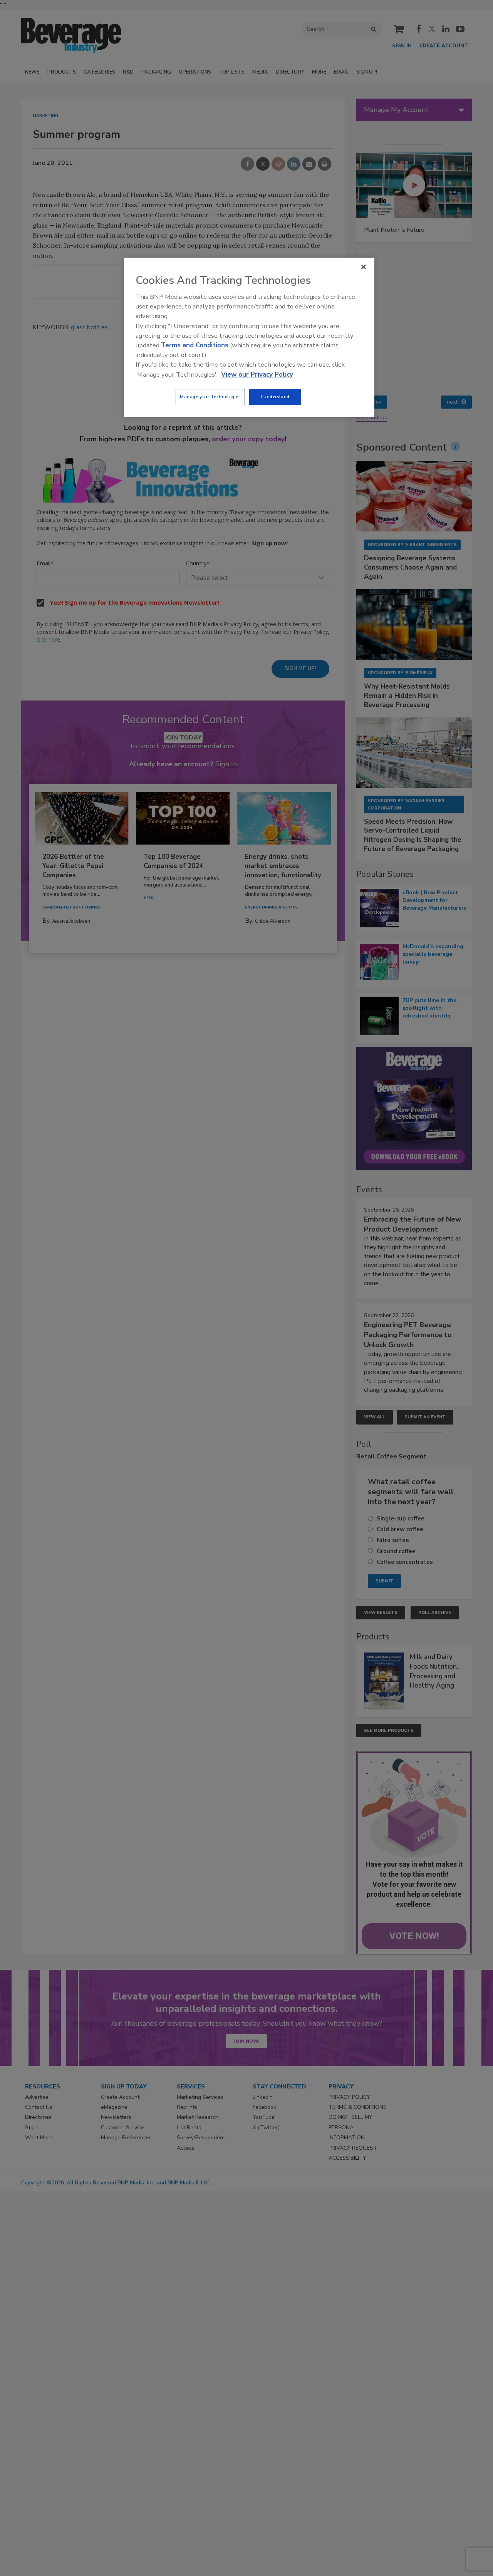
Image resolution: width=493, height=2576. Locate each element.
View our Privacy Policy (257, 375)
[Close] (364, 267)
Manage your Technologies (210, 397)
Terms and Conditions (195, 345)
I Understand (275, 397)
